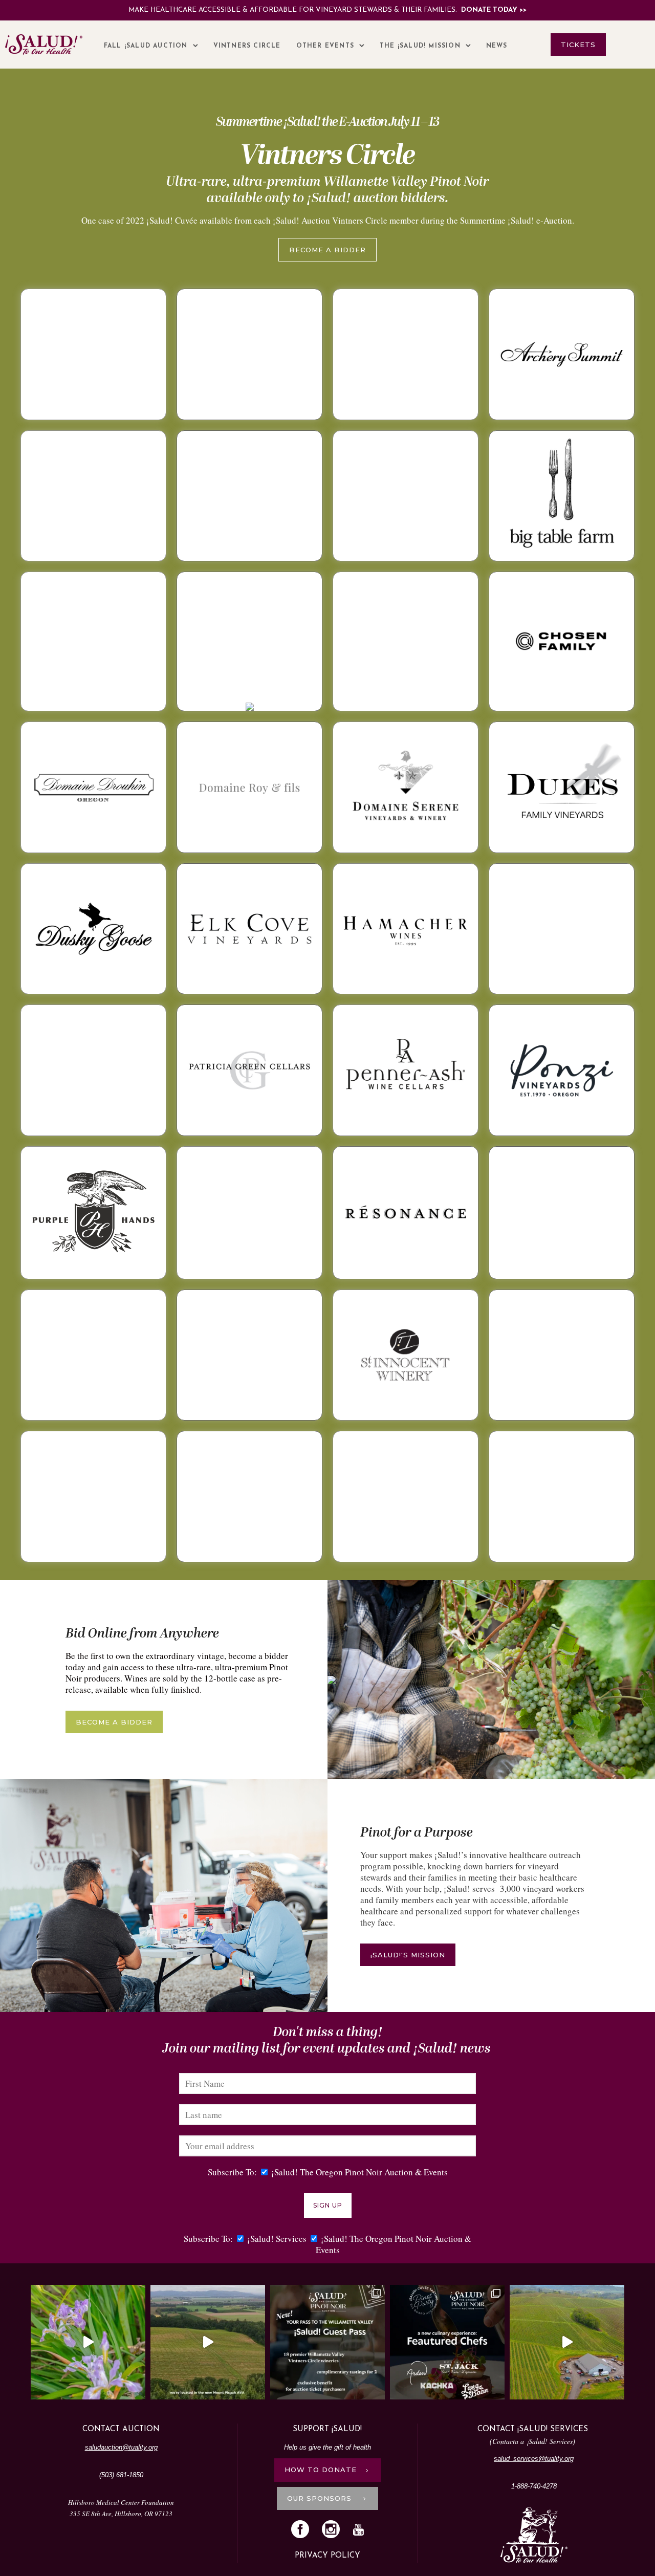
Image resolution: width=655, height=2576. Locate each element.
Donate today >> (494, 10)
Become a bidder (327, 250)
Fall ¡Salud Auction (146, 46)
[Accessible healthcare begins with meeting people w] (88, 2342)
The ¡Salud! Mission (420, 46)
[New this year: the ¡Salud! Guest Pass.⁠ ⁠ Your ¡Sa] (327, 2342)
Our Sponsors (321, 2498)
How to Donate (321, 2470)
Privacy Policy (327, 2556)
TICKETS (578, 45)
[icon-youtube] (358, 2530)
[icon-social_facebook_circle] (303, 2530)
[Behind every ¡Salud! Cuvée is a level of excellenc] (208, 2342)
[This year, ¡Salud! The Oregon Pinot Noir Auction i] (447, 2342)
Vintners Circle (247, 46)
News (497, 46)
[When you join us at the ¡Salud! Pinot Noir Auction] (567, 2342)
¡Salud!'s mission (408, 1955)
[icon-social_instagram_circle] (333, 2530)
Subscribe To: (232, 2172)
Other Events (325, 46)
